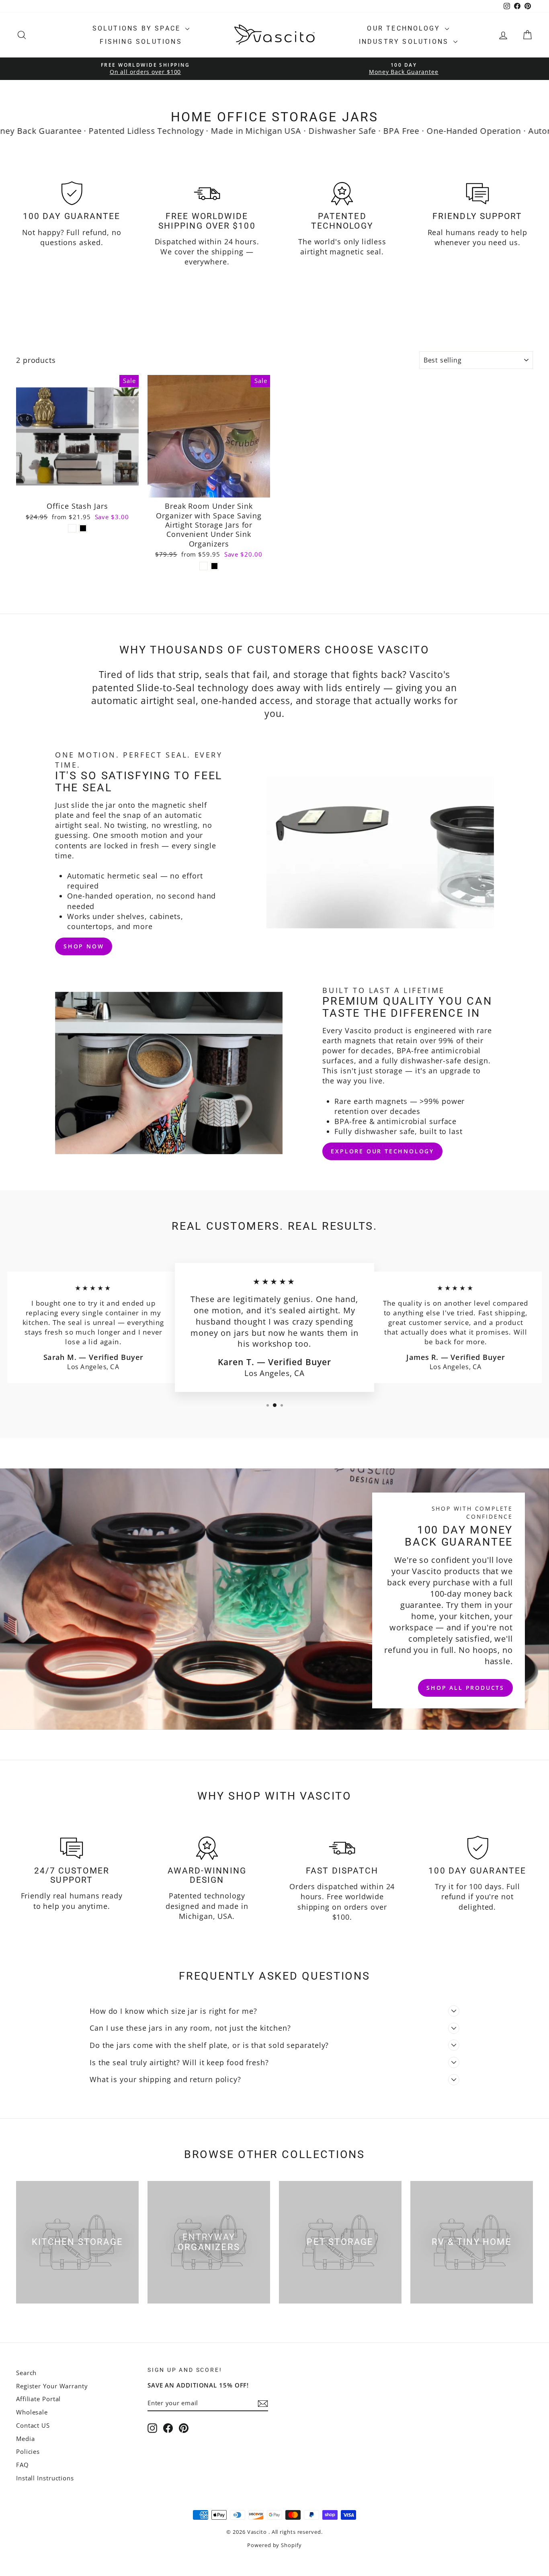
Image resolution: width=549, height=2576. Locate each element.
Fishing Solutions (141, 42)
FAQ (23, 2465)
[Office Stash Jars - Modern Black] (83, 528)
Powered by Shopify (274, 2545)
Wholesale (32, 2412)
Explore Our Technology (382, 1151)
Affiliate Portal (38, 2399)
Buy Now (77, 489)
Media (26, 2439)
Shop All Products (465, 1687)
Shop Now (84, 946)
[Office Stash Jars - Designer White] (72, 528)
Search (26, 2373)
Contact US (33, 2425)
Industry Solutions (405, 42)
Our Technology (405, 28)
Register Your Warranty (52, 2386)
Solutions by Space (138, 28)
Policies (28, 2451)
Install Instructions (45, 2478)
